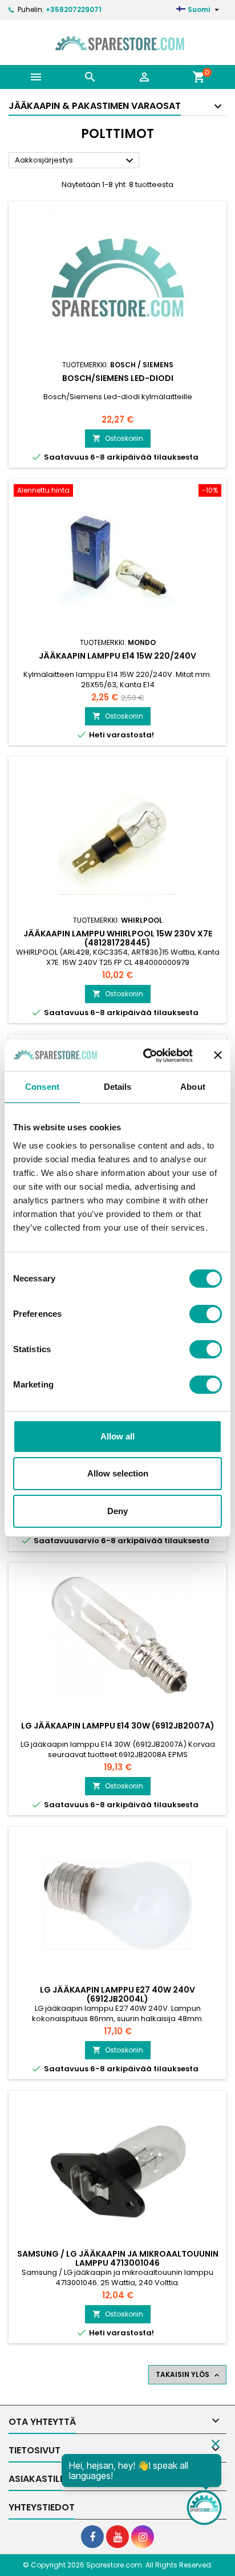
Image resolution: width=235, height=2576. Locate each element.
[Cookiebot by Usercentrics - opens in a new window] (145, 1056)
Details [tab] (118, 1087)
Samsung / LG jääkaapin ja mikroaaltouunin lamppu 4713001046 (118, 2258)
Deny (117, 1511)
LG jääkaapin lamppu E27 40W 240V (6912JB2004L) (117, 1994)
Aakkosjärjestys (76, 161)
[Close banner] (218, 1055)
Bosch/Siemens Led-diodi (118, 378)
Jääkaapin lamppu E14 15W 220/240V (117, 656)
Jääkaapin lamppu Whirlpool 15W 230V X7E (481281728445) (118, 938)
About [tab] (193, 1087)
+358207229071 (74, 9)
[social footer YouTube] (117, 2537)
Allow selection (118, 1473)
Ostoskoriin (118, 438)
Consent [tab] (42, 1087)
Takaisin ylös (189, 2375)
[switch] (206, 1314)
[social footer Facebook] (92, 2537)
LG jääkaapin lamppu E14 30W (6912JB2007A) (118, 1726)
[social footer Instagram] (143, 2537)
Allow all (117, 1436)
